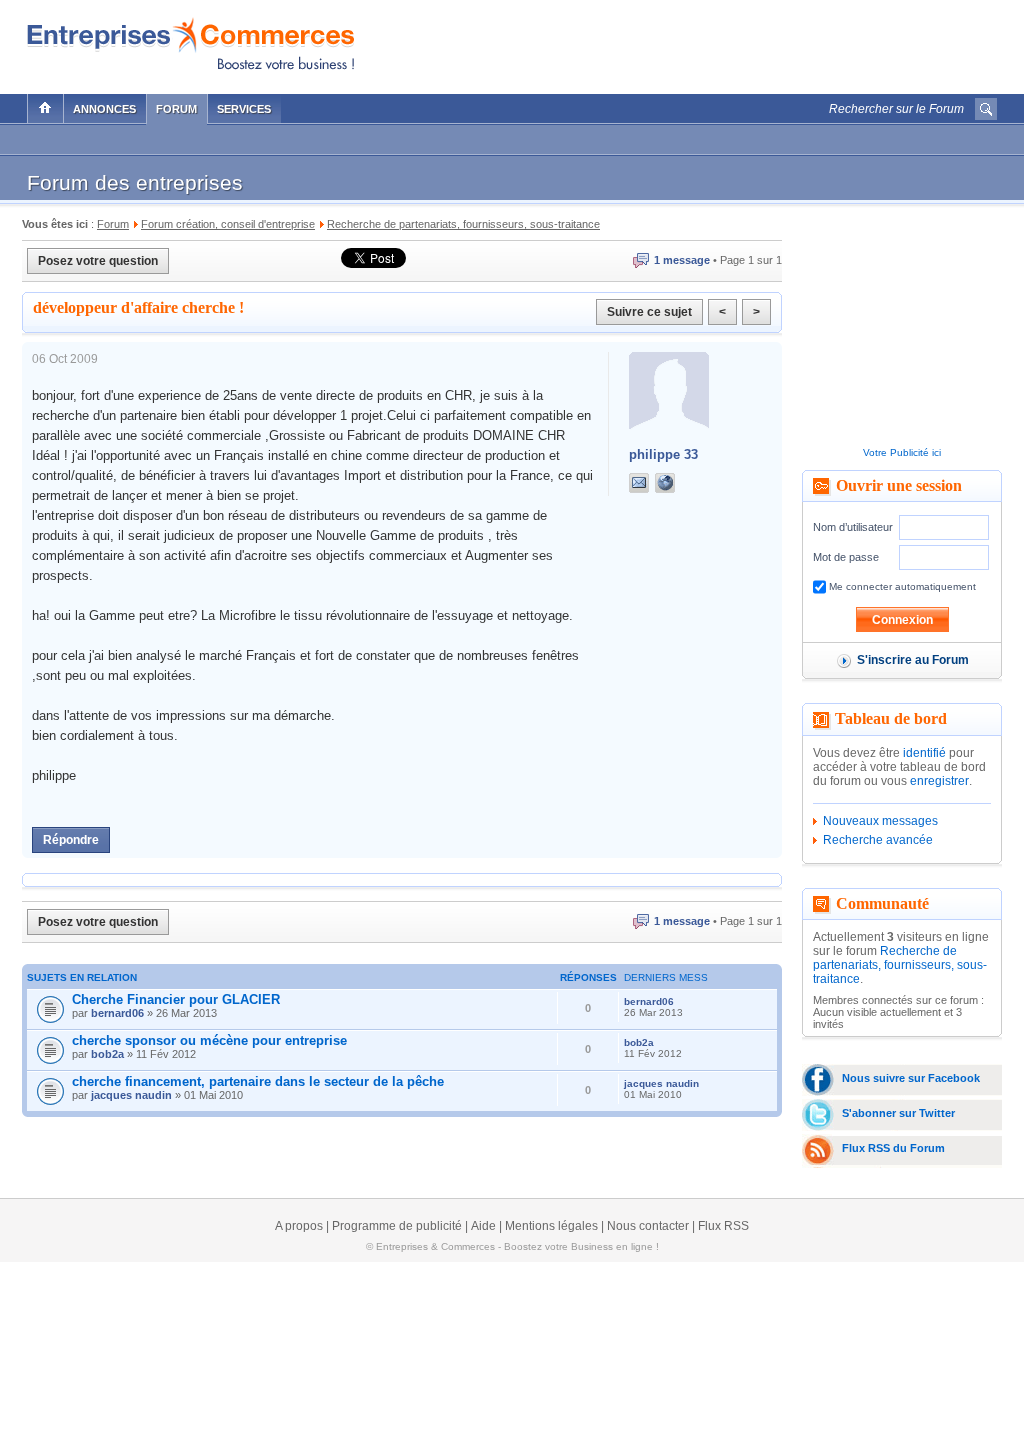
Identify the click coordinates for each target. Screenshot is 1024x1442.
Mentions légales (551, 1226)
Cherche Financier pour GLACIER (176, 999)
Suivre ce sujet (649, 312)
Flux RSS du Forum (893, 1148)
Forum (176, 109)
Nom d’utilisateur (853, 527)
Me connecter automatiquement (901, 586)
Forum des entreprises (135, 182)
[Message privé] (639, 483)
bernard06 (117, 1013)
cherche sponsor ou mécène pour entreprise (209, 1040)
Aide (483, 1226)
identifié (924, 753)
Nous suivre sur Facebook (911, 1078)
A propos (299, 1226)
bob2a (107, 1054)
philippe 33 (663, 454)
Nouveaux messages (880, 821)
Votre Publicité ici (902, 452)
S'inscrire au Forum (913, 660)
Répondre (71, 840)
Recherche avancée (878, 840)
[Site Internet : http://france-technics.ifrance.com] (685, 483)
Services (244, 109)
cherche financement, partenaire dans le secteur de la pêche (258, 1081)
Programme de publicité (397, 1226)
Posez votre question (98, 261)
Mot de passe (846, 557)
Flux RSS (723, 1226)
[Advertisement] (763, 42)
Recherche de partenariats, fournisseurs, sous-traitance (900, 965)
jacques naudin (131, 1095)
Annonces (104, 109)
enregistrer (939, 781)
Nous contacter (648, 1226)
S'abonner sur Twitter (898, 1113)
